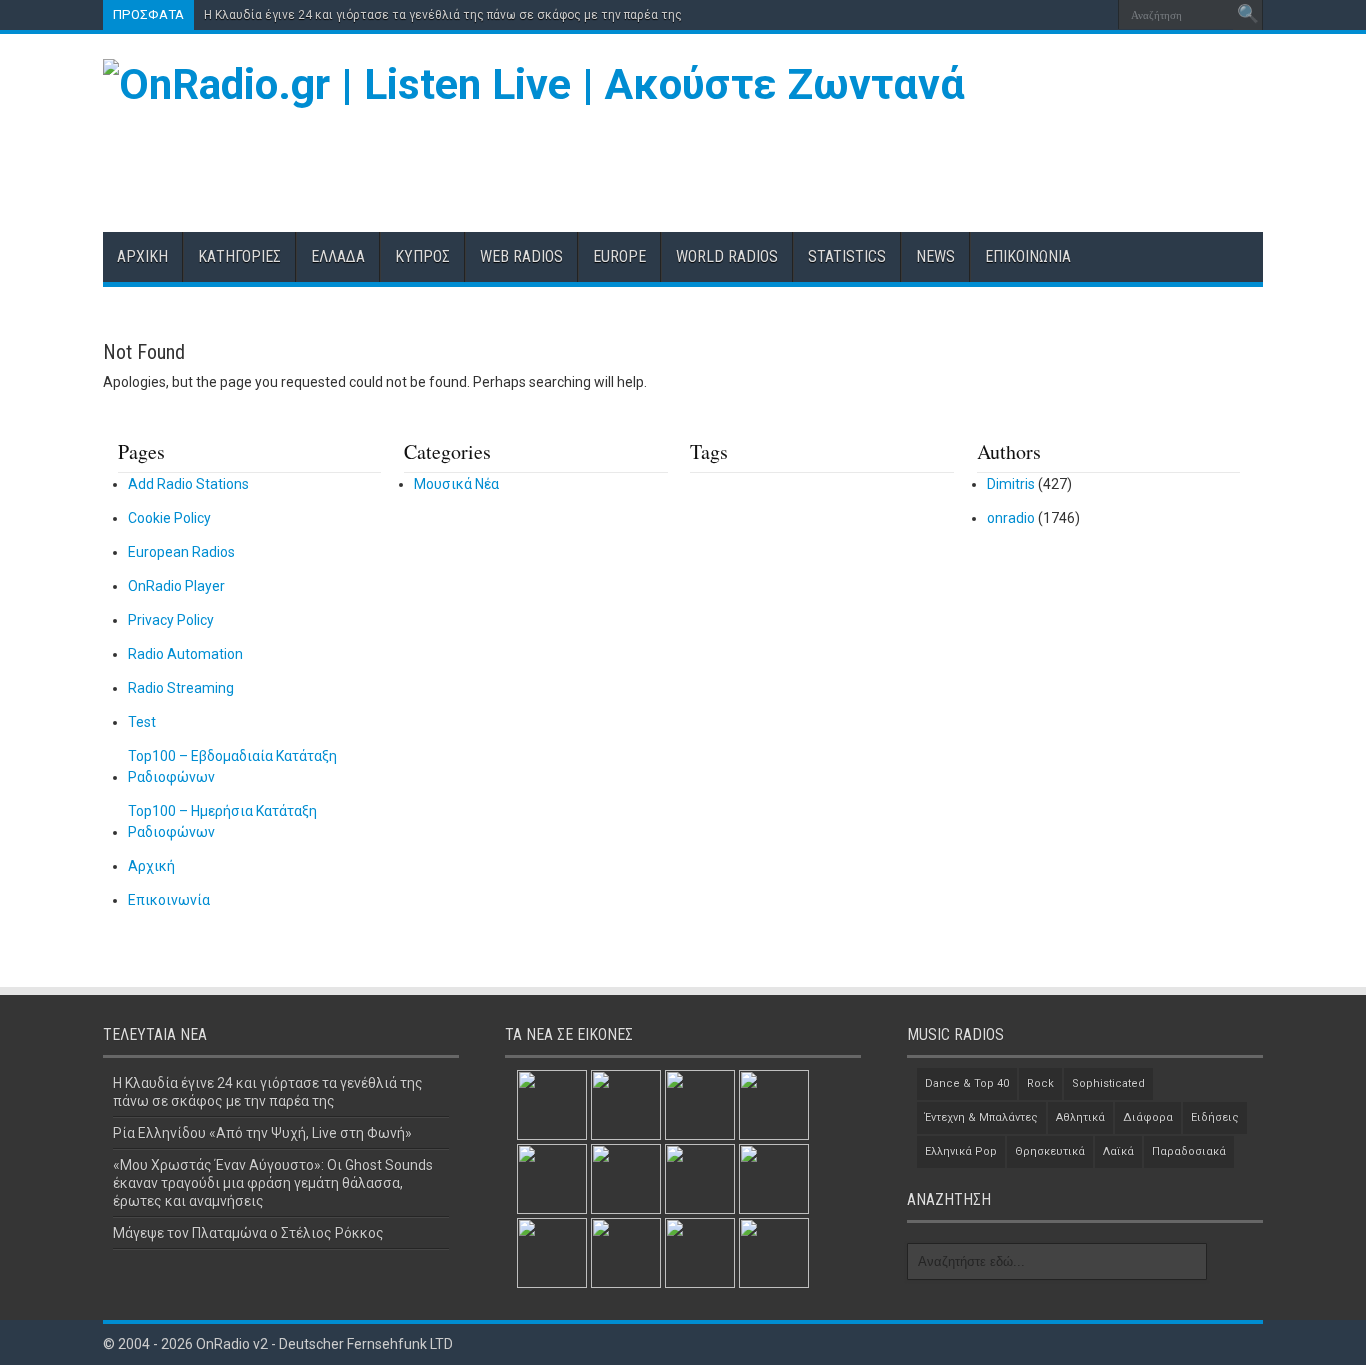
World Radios (727, 256)
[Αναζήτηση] (1248, 15)
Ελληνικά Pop (961, 1151)
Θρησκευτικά (1050, 1151)
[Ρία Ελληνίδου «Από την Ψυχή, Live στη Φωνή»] (626, 1105)
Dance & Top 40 (967, 1083)
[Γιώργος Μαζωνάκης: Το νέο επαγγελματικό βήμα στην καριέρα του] (552, 1253)
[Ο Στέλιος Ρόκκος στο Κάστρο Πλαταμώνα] (774, 1179)
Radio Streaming (181, 688)
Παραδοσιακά (1189, 1151)
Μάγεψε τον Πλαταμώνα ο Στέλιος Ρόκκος (248, 1233)
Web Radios (521, 256)
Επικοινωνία (1028, 256)
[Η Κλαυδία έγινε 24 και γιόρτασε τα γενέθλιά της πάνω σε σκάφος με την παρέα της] (552, 1105)
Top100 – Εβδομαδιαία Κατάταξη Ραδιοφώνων (232, 766)
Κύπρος (422, 256)
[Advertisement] (899, 162)
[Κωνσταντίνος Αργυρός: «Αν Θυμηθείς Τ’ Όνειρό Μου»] (552, 1179)
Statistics (847, 256)
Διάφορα (1148, 1117)
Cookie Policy (169, 518)
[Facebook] (1048, 15)
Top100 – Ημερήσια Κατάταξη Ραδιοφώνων (222, 821)
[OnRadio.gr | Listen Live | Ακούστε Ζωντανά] (534, 84)
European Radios (181, 552)
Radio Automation (185, 654)
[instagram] (1096, 15)
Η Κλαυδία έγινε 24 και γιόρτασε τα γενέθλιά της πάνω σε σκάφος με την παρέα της (443, 15)
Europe (619, 256)
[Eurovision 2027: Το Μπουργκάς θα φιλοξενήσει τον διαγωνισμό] (700, 1179)
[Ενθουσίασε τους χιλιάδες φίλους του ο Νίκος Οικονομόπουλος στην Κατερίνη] (700, 1253)
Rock (1040, 1083)
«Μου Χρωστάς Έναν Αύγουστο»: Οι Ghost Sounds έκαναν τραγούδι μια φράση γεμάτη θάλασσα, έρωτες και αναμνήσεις (273, 1183)
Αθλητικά (1080, 1117)
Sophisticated (1108, 1083)
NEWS (935, 256)
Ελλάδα (338, 256)
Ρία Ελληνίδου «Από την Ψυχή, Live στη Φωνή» (262, 1133)
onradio (1011, 518)
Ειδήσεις (1215, 1117)
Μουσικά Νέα (456, 484)
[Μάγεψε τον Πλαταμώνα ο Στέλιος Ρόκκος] (774, 1105)
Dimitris (1011, 484)
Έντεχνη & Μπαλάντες (981, 1117)
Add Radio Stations (188, 484)
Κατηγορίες (239, 256)
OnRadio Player (176, 586)
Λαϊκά (1118, 1151)
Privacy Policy (171, 620)
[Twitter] (1072, 15)
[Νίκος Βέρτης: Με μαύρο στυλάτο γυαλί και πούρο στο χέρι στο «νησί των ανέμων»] (626, 1253)
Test (142, 722)
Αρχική (142, 256)
